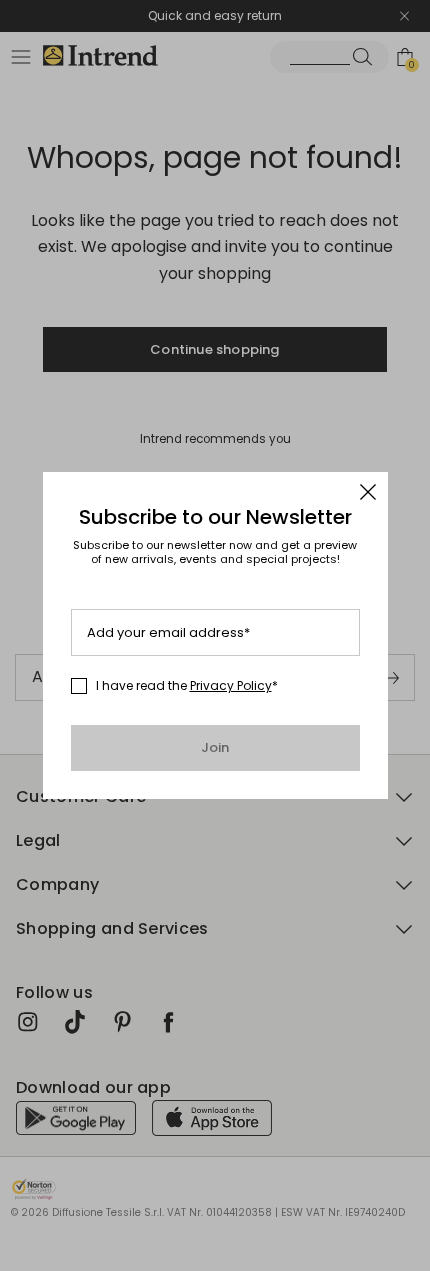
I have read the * (187, 686)
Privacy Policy (231, 685)
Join (215, 747)
